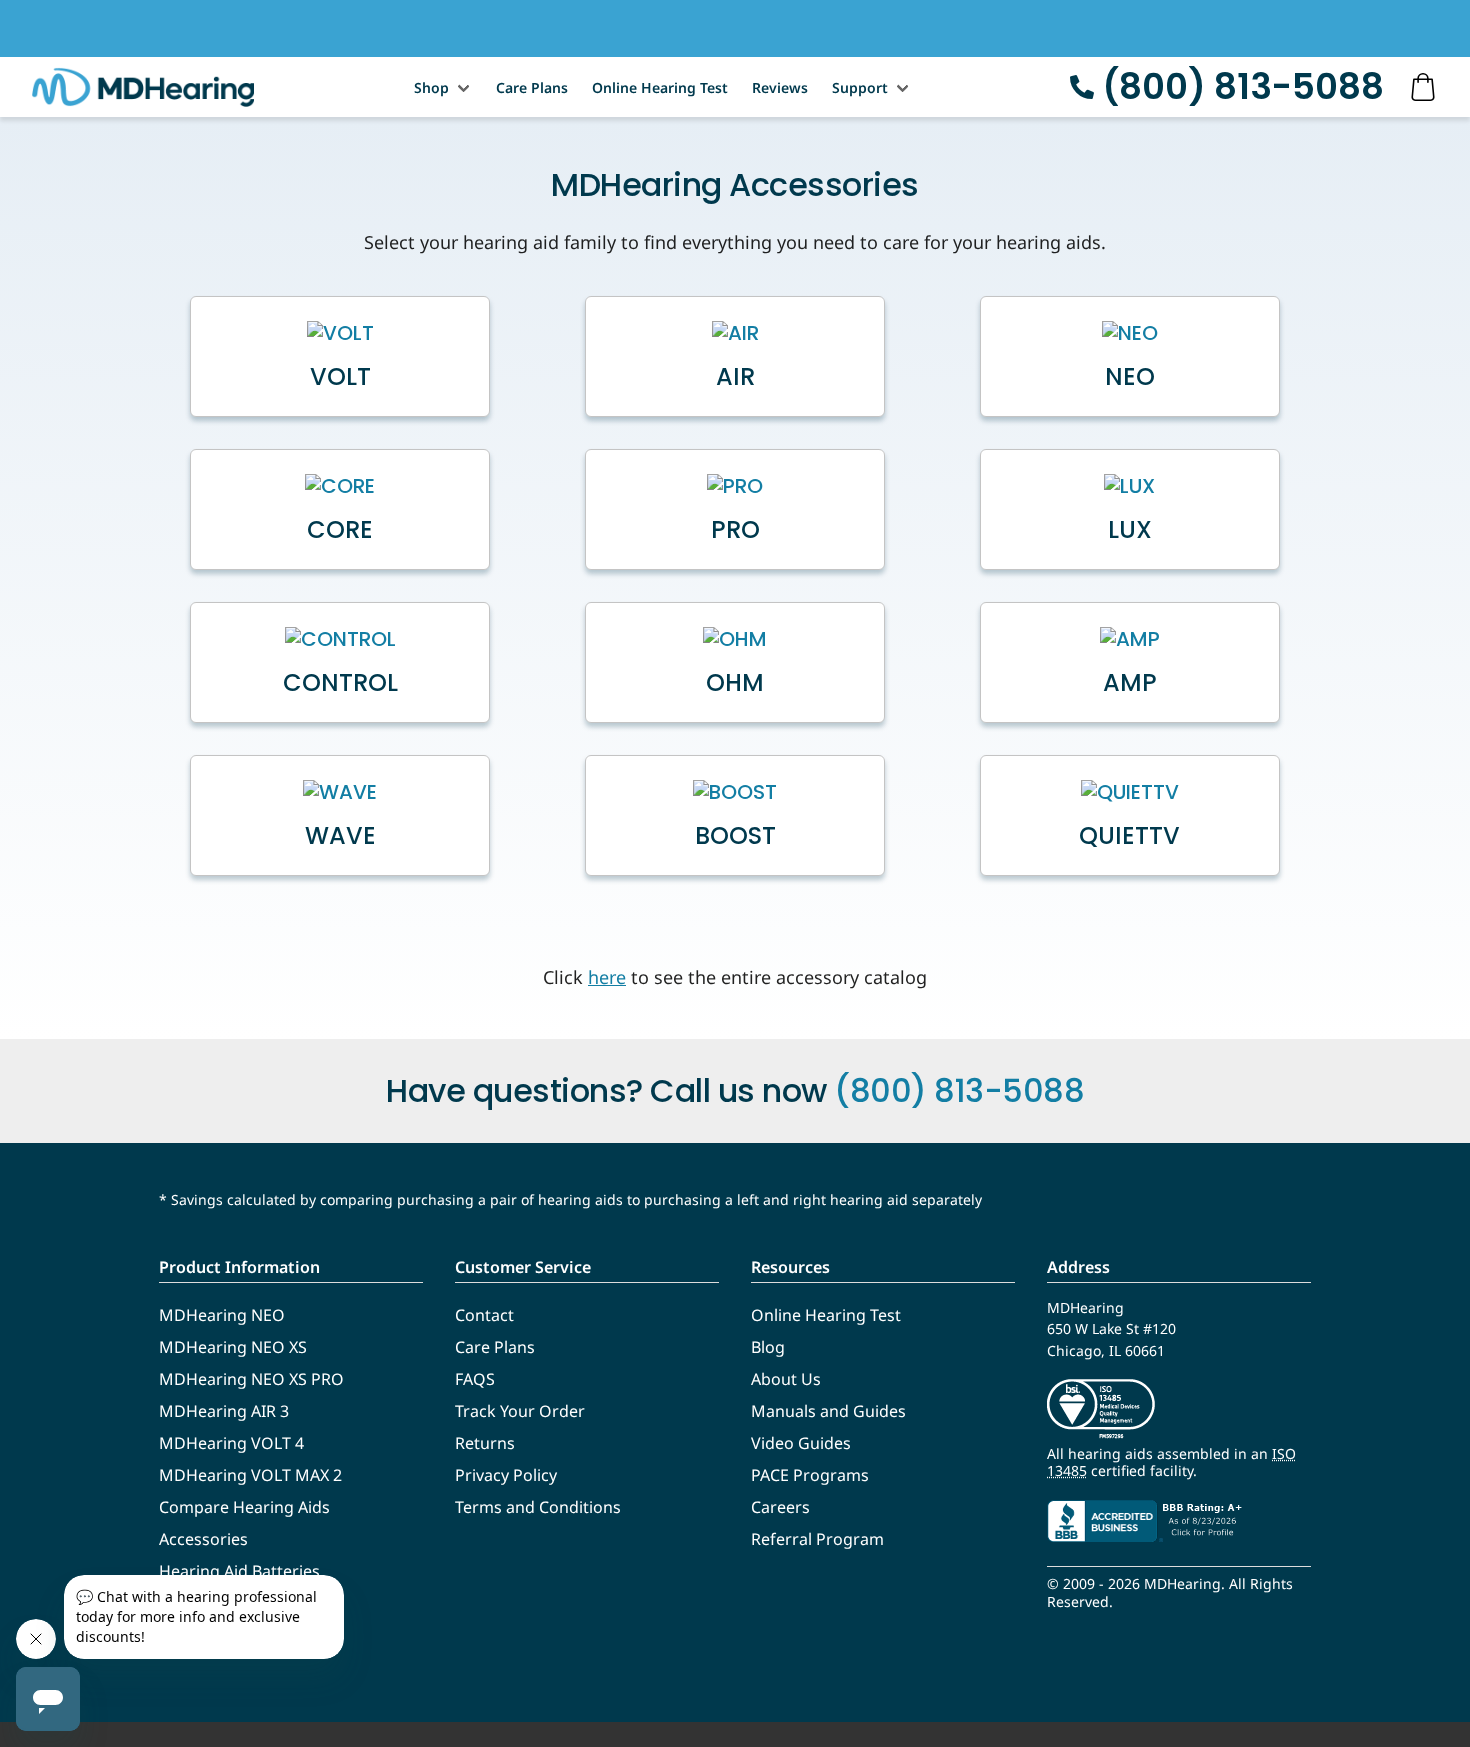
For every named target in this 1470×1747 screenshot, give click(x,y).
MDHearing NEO (222, 1315)
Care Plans (532, 87)
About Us (786, 1379)
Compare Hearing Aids (244, 1507)
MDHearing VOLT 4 (231, 1443)
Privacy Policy (506, 1475)
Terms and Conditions (538, 1507)
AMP (1130, 683)
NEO (1130, 377)
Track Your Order (520, 1411)
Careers (780, 1507)
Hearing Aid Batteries (239, 1571)
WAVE (340, 836)
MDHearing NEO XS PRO (251, 1379)
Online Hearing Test (660, 87)
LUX (1130, 530)
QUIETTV (1129, 836)
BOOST (735, 836)
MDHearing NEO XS (233, 1347)
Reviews (780, 87)
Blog (768, 1347)
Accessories (203, 1539)
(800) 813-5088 (1243, 86)
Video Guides (801, 1443)
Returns (485, 1443)
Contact (484, 1315)
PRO (735, 530)
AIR (735, 377)
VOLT (340, 377)
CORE (340, 530)
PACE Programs (810, 1475)
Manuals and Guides (828, 1411)
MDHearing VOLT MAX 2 (250, 1475)
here (607, 977)
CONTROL (340, 683)
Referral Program (817, 1539)
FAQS (475, 1379)
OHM (735, 683)
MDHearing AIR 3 (224, 1411)
